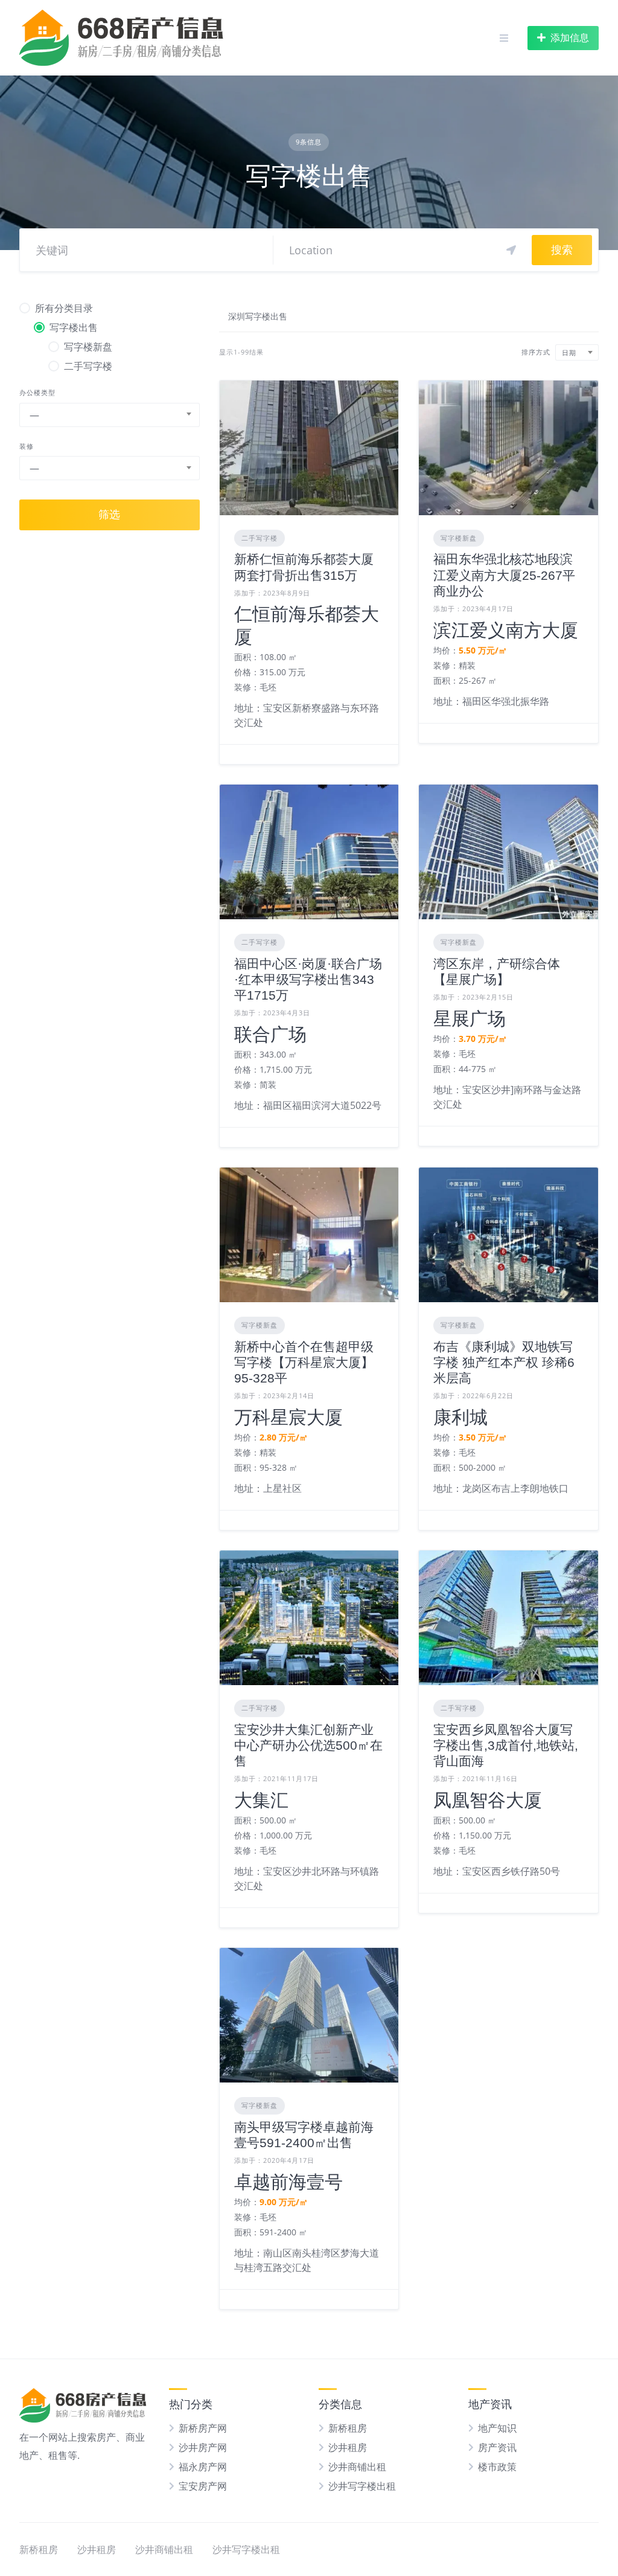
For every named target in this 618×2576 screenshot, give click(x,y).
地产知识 (497, 2428)
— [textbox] (34, 415)
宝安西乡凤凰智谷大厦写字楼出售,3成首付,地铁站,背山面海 (506, 1746)
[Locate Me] (511, 250)
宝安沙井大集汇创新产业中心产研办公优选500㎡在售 (308, 1746)
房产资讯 (497, 2447)
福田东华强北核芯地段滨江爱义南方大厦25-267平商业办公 (504, 575)
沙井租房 (348, 2447)
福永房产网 (203, 2467)
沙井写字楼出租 (362, 2486)
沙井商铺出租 (357, 2467)
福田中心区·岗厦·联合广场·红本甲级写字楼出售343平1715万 (308, 980)
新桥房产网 (203, 2428)
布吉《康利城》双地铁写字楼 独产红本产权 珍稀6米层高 (504, 1363)
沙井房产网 (203, 2447)
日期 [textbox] (569, 352)
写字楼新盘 (459, 538)
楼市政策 (497, 2467)
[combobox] (110, 415)
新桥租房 (348, 2428)
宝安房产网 (203, 2486)
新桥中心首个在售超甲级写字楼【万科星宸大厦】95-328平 (304, 1363)
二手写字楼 (260, 538)
